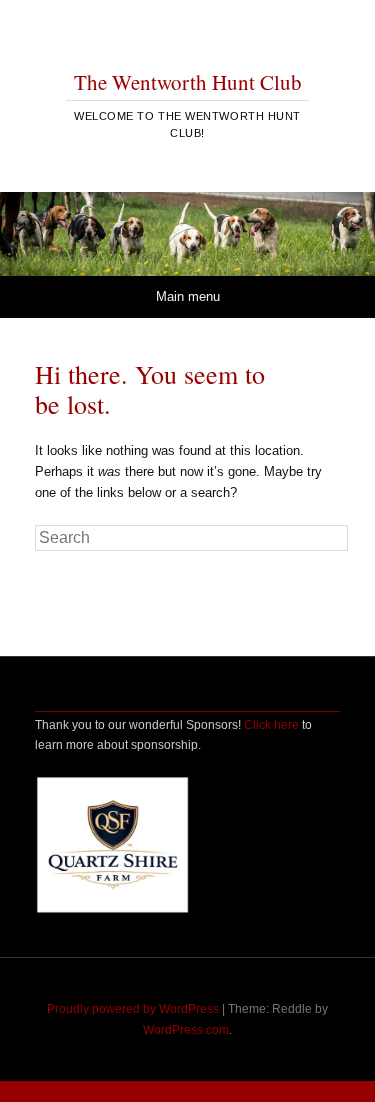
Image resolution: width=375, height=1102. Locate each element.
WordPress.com (186, 1030)
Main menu (188, 296)
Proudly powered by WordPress (133, 1009)
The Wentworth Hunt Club (188, 82)
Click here (271, 725)
